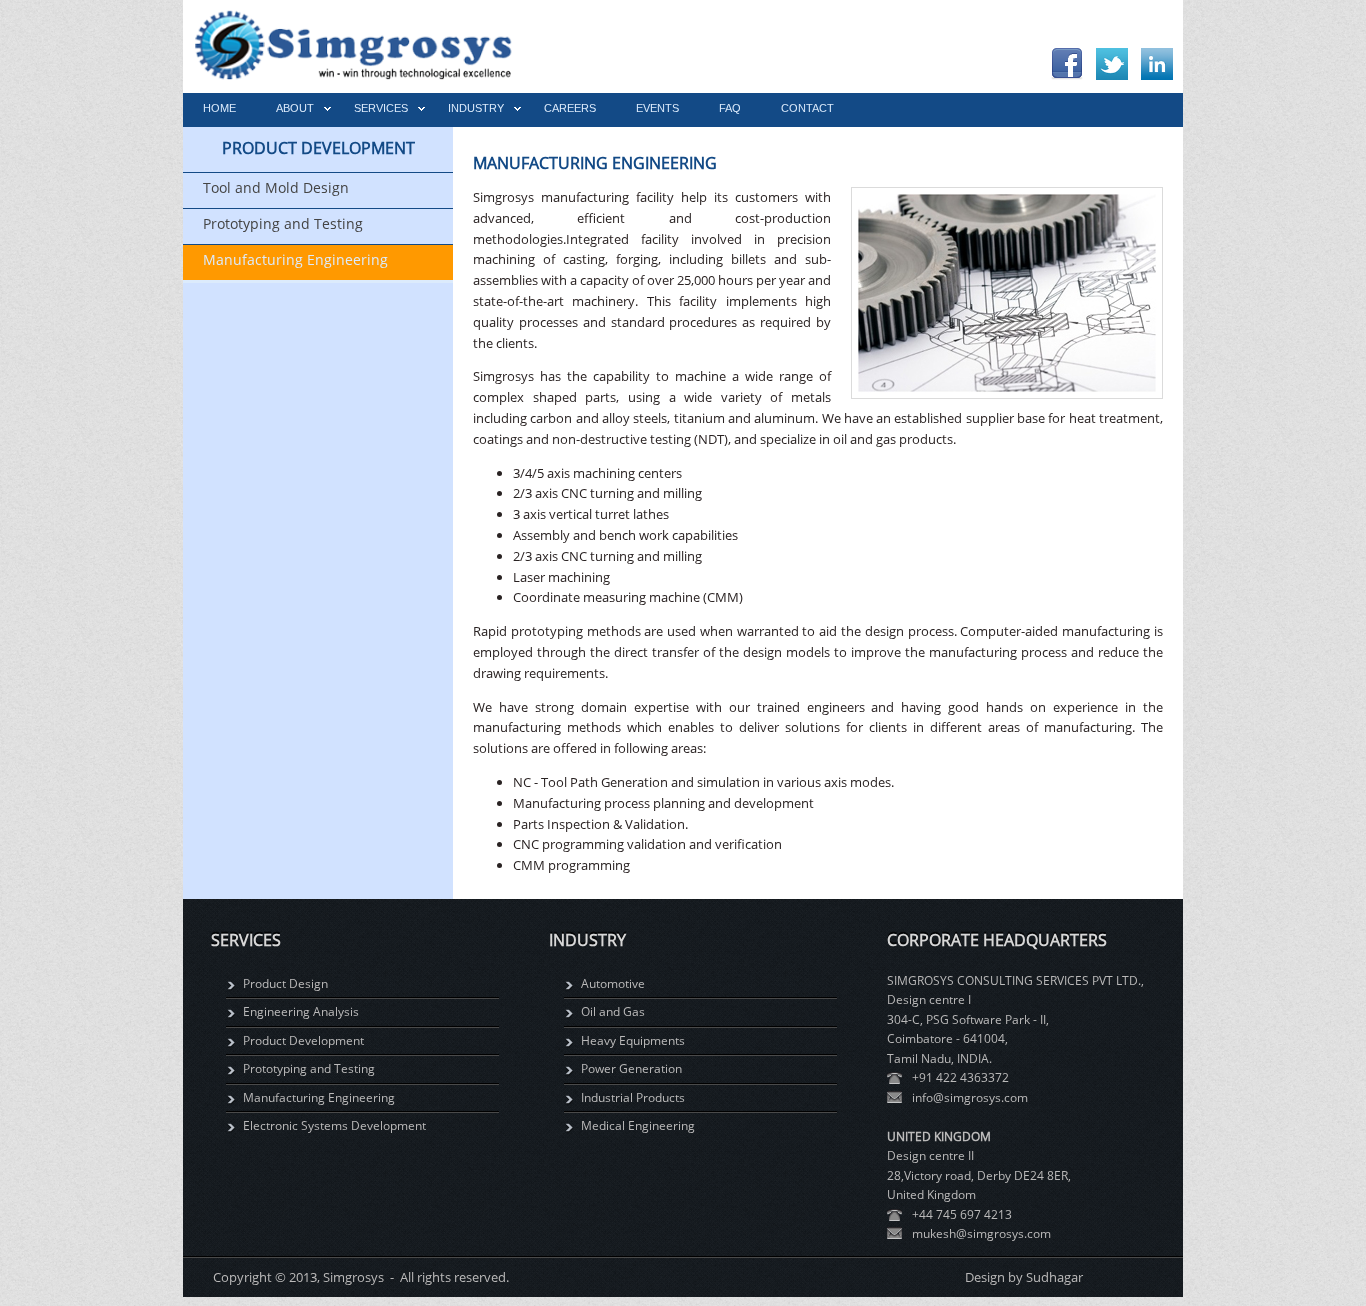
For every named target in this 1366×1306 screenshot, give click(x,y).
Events (657, 108)
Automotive (613, 983)
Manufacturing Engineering (319, 1097)
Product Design (285, 983)
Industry (476, 108)
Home (219, 108)
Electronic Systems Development (334, 1125)
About (295, 108)
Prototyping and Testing (309, 1068)
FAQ (730, 108)
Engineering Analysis (301, 1011)
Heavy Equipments (633, 1040)
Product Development (303, 1040)
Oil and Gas (613, 1011)
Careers (570, 108)
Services (381, 108)
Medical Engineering (638, 1125)
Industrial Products (633, 1097)
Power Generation (631, 1068)
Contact (807, 108)
